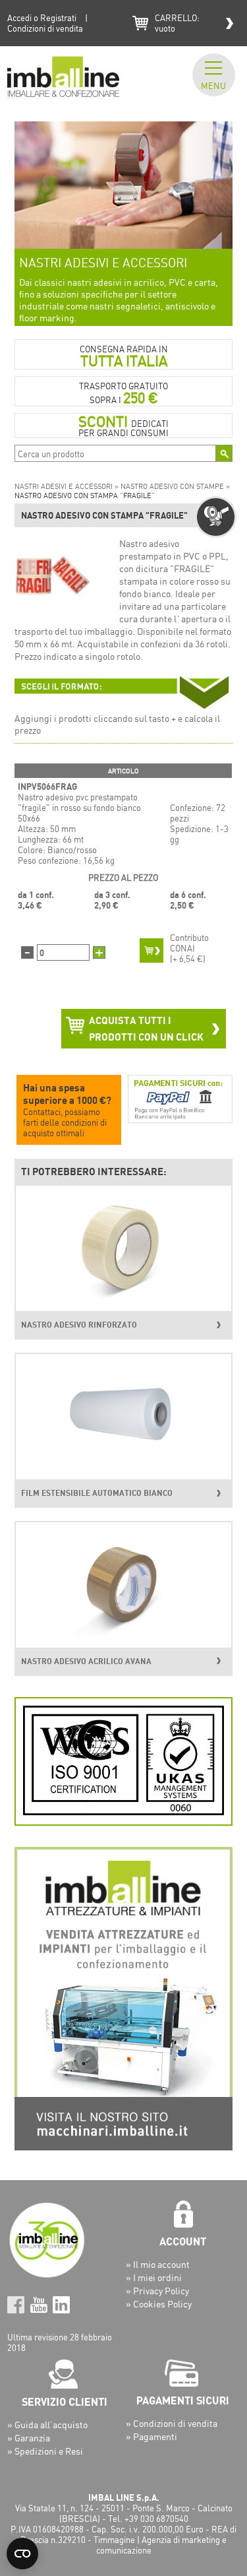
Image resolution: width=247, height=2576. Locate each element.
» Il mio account (158, 2264)
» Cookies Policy (159, 2304)
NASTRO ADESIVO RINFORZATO (79, 1325)
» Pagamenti (151, 2436)
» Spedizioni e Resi (45, 2451)
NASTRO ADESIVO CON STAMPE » (175, 486)
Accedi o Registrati (42, 18)
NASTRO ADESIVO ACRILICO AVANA (86, 1661)
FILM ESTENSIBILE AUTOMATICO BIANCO (97, 1493)
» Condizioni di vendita (172, 2423)
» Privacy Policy (157, 2291)
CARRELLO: (177, 23)
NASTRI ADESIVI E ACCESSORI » (68, 486)
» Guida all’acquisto (47, 2425)
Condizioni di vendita (45, 28)
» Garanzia (29, 2438)
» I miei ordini (154, 2277)
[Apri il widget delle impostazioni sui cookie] (22, 2554)
